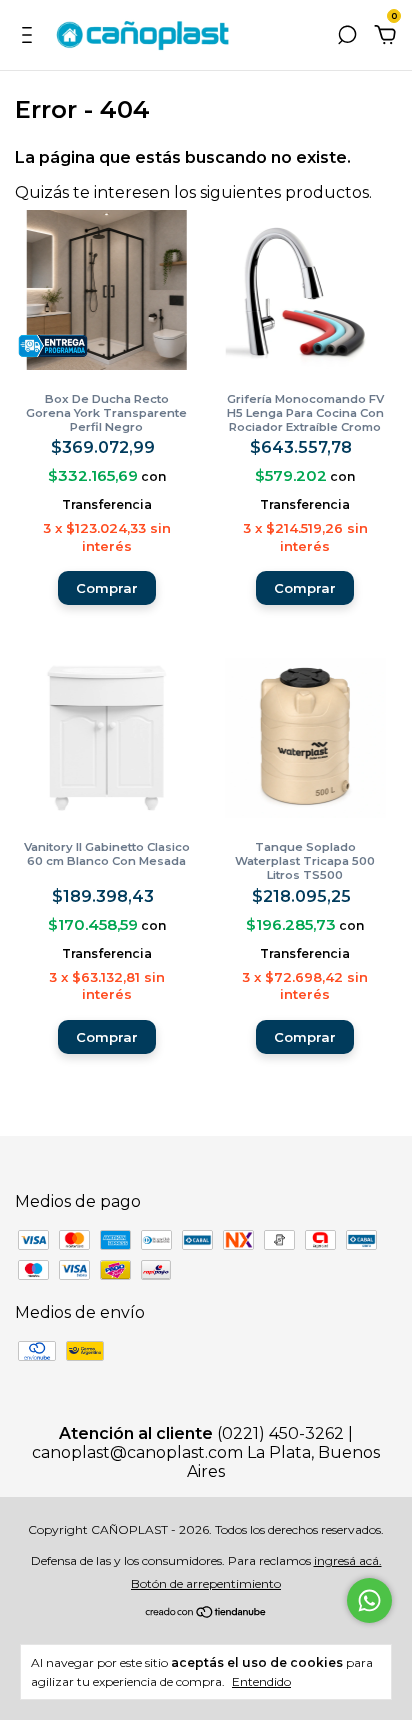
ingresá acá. (348, 1560)
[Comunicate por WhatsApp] (369, 1600)
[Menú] (30, 35)
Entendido (261, 1681)
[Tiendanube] (206, 1613)
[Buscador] (347, 35)
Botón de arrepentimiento (206, 1583)
